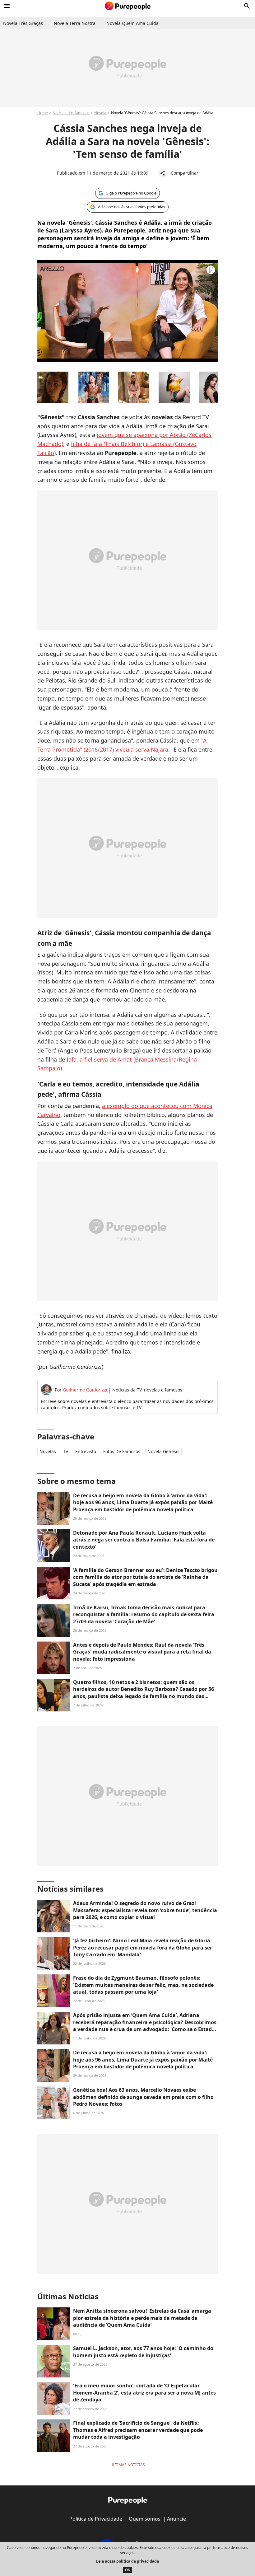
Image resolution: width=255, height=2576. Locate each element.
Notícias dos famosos (71, 113)
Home (43, 113)
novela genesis (163, 1451)
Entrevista (86, 1451)
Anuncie (176, 2519)
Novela (100, 113)
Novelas (48, 1451)
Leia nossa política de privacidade (127, 2561)
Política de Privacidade (96, 2519)
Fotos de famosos (122, 1451)
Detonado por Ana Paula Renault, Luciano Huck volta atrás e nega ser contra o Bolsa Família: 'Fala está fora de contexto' (144, 1540)
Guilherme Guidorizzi (85, 1390)
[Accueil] (128, 6)
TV (66, 1451)
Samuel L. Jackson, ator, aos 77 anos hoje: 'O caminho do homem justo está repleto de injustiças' (143, 2352)
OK (127, 2570)
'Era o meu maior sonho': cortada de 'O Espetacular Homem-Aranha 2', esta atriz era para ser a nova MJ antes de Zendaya (144, 2393)
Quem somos (145, 2519)
